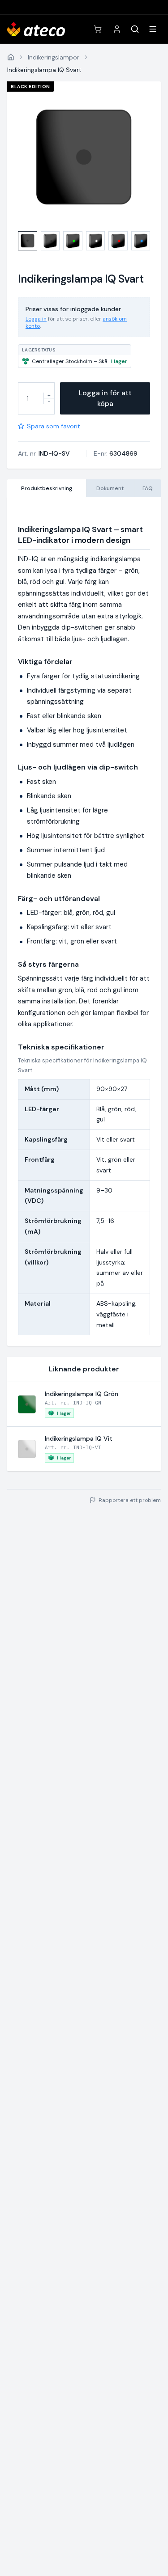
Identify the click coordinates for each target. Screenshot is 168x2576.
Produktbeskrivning (47, 488)
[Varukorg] (98, 29)
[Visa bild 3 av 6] (73, 241)
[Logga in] (117, 29)
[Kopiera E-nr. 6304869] (143, 453)
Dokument (110, 488)
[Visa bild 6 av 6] (141, 241)
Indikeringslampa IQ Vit (79, 1438)
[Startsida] (11, 57)
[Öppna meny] (153, 29)
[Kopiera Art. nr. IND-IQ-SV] (76, 453)
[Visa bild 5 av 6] (118, 241)
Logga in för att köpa (105, 398)
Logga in (36, 319)
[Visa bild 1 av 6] (28, 241)
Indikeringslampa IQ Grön (82, 1394)
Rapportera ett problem (130, 1500)
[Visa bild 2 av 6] (50, 241)
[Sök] (135, 29)
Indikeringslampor (54, 57)
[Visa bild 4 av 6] (96, 241)
